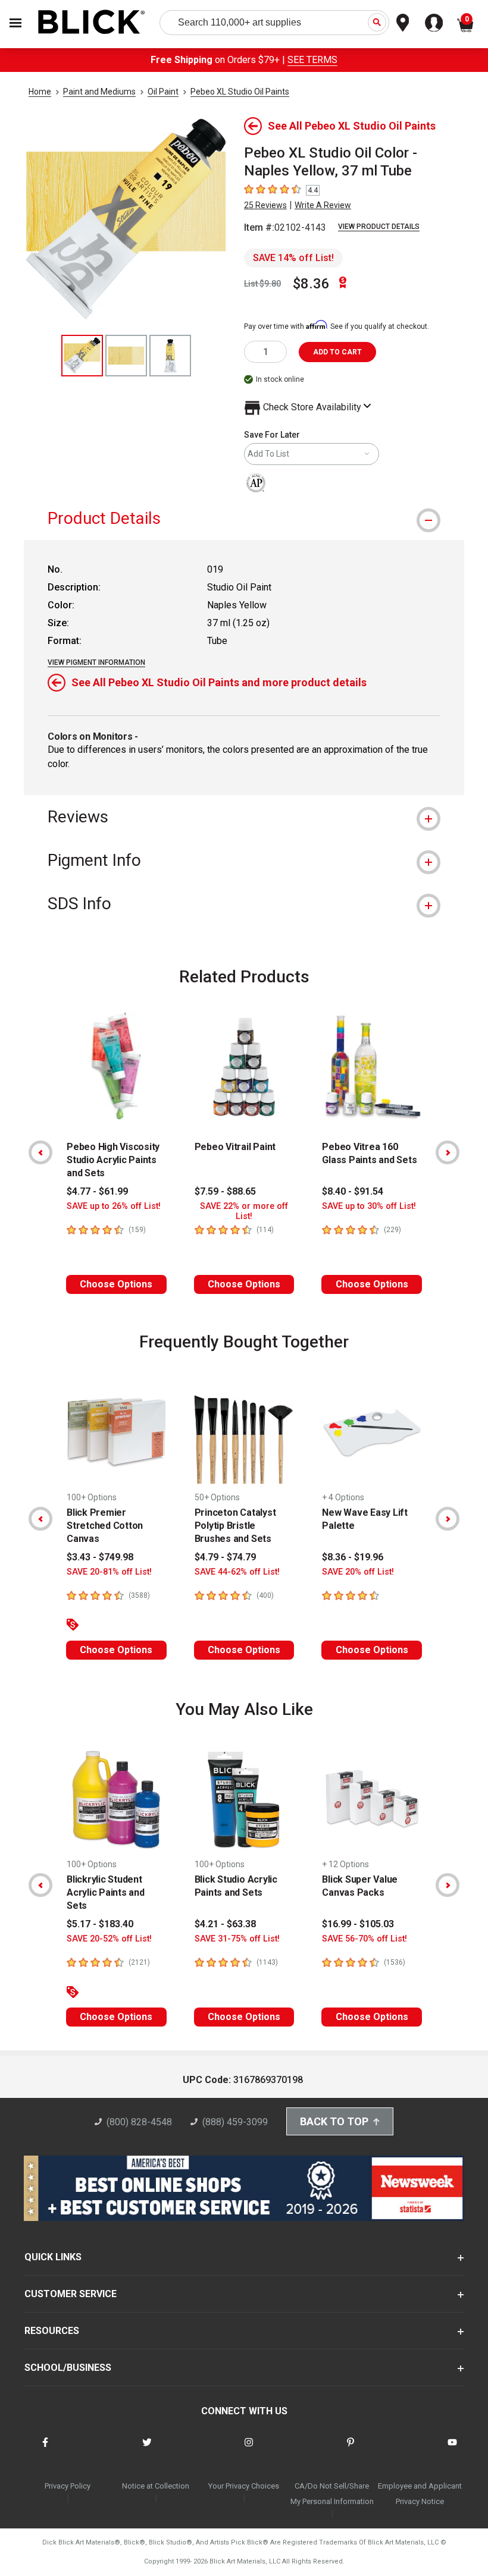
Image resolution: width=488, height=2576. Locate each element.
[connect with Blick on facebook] (45, 2450)
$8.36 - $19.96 (353, 1557)
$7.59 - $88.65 (225, 1191)
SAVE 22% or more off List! (244, 1211)
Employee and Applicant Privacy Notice (420, 2494)
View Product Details (379, 227)
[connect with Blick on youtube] (452, 2450)
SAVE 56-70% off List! (365, 1939)
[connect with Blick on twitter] (147, 2450)
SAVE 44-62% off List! (237, 1572)
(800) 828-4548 (139, 2122)
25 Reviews (265, 205)
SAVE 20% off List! (358, 1572)
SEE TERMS (312, 60)
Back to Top (334, 2121)
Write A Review (323, 205)
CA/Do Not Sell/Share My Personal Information (332, 2494)
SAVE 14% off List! (293, 258)
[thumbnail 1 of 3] (82, 356)
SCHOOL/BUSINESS (68, 2368)
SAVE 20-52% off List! (109, 1939)
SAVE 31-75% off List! (237, 1939)
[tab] (244, 518)
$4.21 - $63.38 (225, 1924)
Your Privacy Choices (244, 2486)
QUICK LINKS (53, 2257)
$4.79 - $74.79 (225, 1557)
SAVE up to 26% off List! (114, 1206)
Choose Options (116, 1284)
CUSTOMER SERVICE (71, 2294)
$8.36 (311, 284)
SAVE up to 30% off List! (369, 1206)
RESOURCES (52, 2331)
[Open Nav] (15, 23)
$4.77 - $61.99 (97, 1191)
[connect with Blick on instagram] (249, 2450)
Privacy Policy (68, 2486)
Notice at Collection (156, 2486)
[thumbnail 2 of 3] (126, 356)
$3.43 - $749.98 (100, 1557)
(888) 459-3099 (235, 2122)
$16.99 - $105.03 (358, 1924)
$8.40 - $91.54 (353, 1191)
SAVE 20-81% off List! (109, 1572)
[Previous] (40, 1152)
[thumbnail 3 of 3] (170, 356)
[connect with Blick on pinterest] (351, 2450)
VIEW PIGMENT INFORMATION (96, 662)
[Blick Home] (92, 23)
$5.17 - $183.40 (100, 1924)
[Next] (448, 1152)
